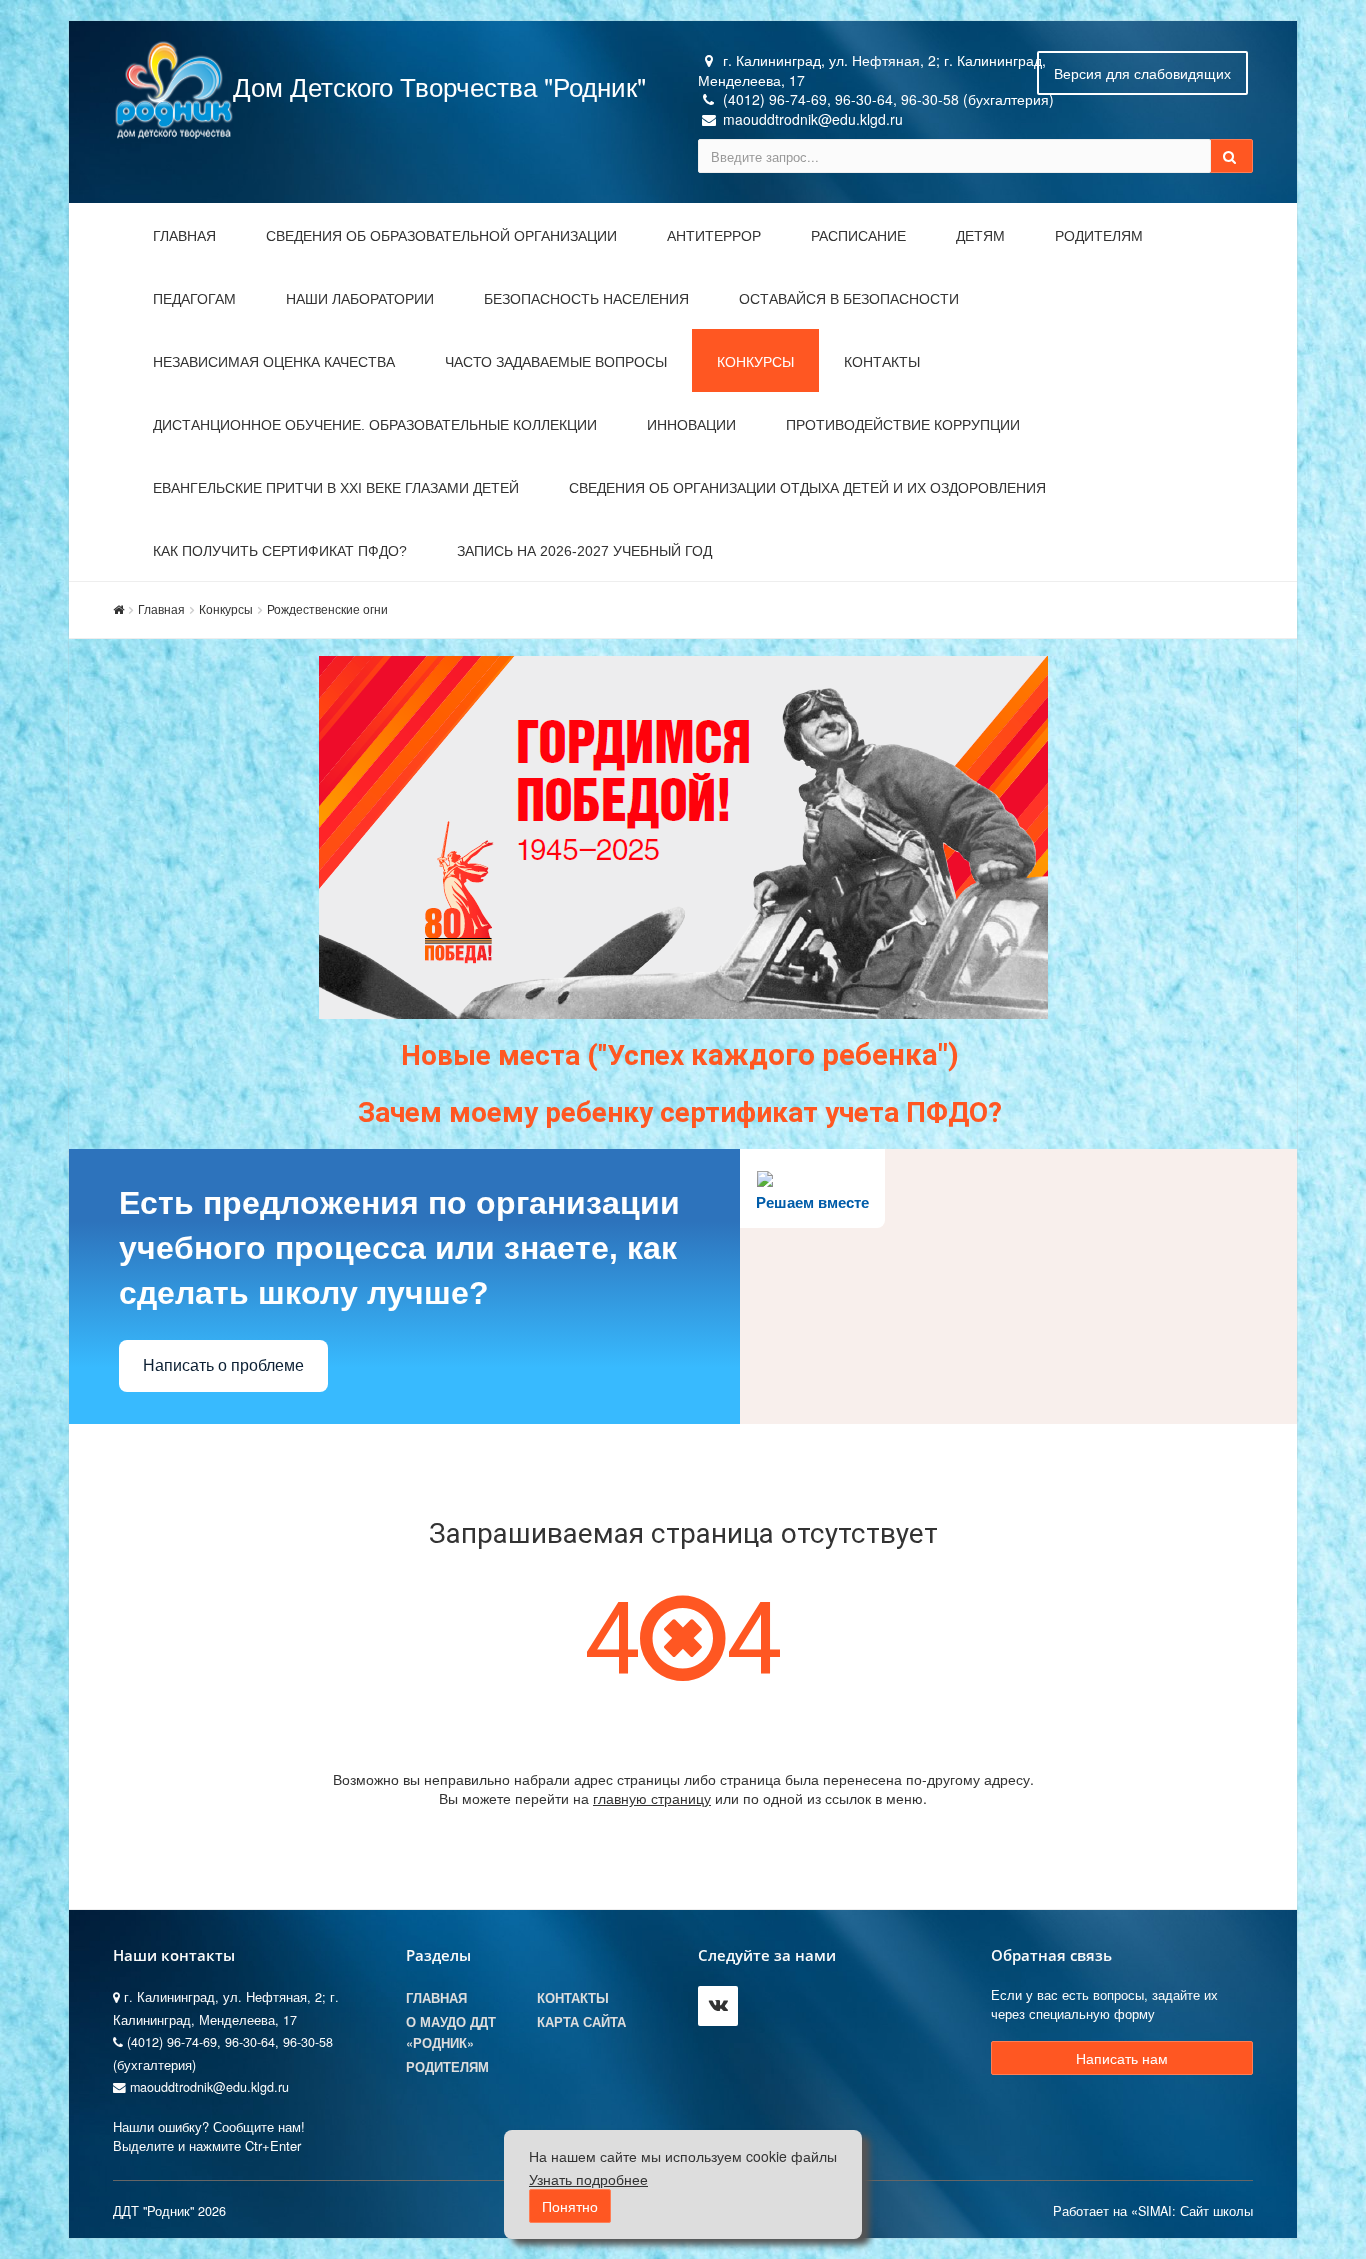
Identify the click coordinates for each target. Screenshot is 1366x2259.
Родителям (1099, 236)
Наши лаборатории (360, 299)
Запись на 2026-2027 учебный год (584, 551)
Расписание (858, 236)
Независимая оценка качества (274, 362)
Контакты (882, 362)
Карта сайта (581, 2022)
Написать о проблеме (223, 1365)
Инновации (691, 425)
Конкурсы (755, 362)
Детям (980, 236)
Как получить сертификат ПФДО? (280, 551)
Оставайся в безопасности (849, 299)
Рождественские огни (327, 608)
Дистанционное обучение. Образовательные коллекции (375, 425)
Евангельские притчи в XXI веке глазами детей (336, 488)
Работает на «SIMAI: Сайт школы (1153, 2211)
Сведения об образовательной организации (441, 236)
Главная (184, 236)
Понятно (570, 2207)
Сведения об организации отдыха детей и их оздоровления (807, 488)
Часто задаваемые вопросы (556, 362)
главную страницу (652, 1798)
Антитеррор (714, 236)
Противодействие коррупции (903, 425)
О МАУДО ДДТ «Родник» (451, 2032)
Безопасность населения (586, 299)
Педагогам (194, 299)
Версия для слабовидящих (1142, 73)
